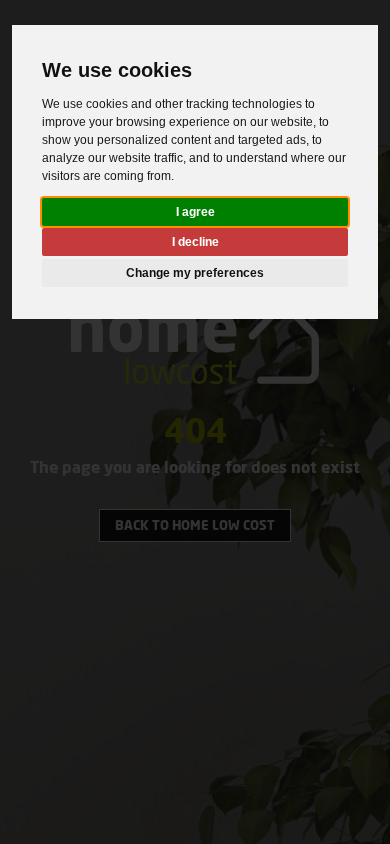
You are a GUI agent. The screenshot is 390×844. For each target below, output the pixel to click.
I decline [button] (195, 242)
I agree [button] (195, 212)
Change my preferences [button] (195, 273)
